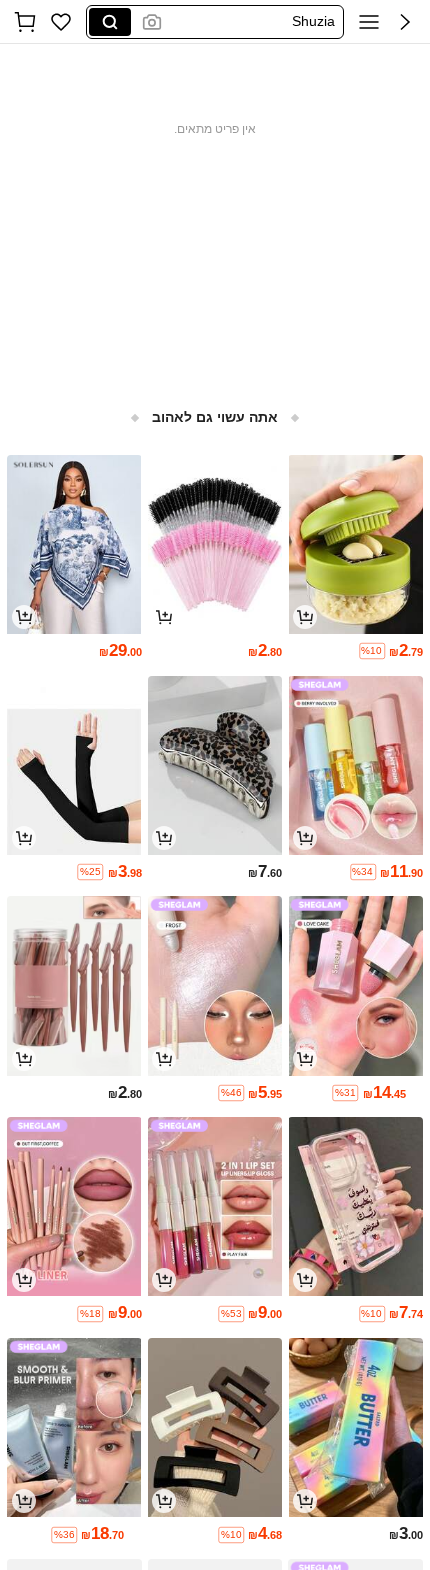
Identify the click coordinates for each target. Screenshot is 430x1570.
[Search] (110, 22)
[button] (405, 22)
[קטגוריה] (369, 22)
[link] (61, 22)
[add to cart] (305, 617)
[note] (372, 651)
